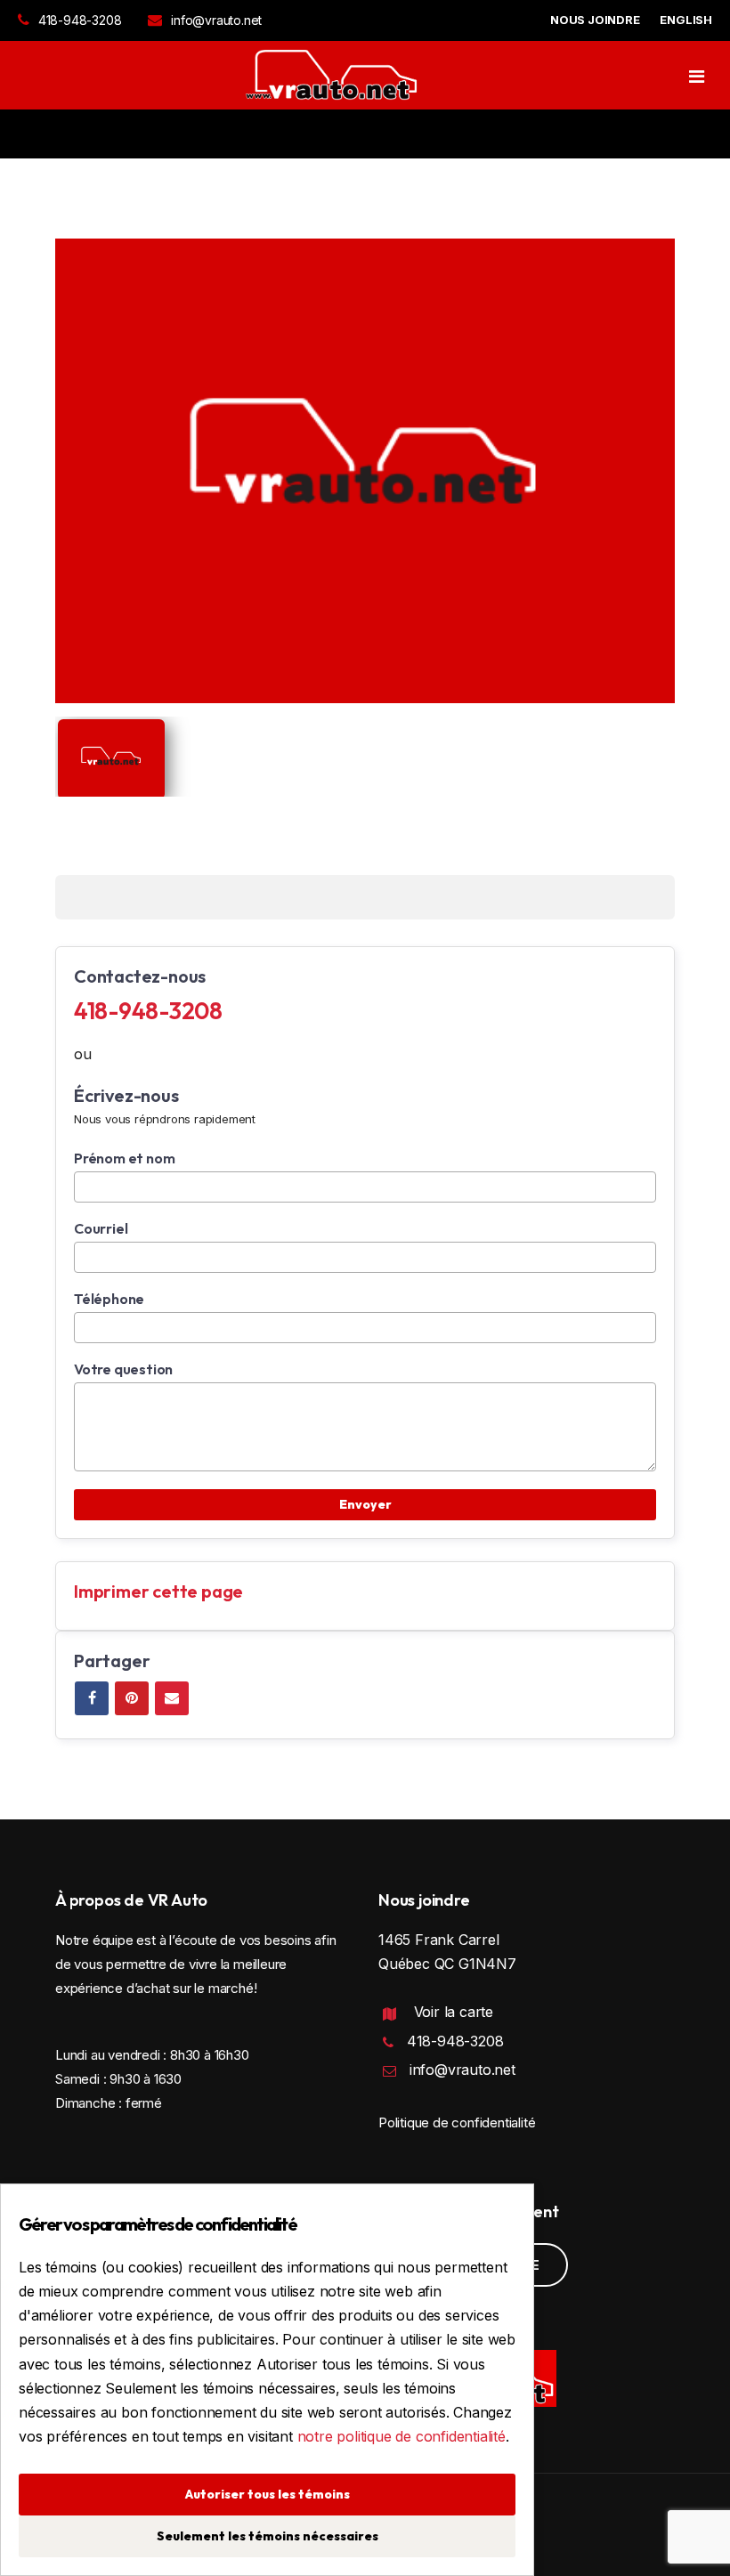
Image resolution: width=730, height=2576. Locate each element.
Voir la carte (454, 2012)
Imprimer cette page (158, 1591)
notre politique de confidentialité (401, 2436)
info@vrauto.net (216, 20)
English (686, 20)
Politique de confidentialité (457, 2122)
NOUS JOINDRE (595, 20)
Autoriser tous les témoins (268, 2494)
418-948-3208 (80, 20)
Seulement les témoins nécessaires (268, 2536)
